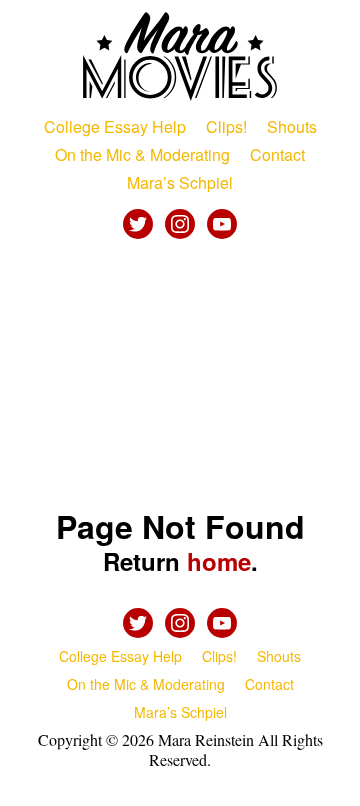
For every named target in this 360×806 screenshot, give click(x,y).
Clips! (226, 126)
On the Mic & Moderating (142, 154)
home (219, 561)
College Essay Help (115, 126)
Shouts (292, 126)
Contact (277, 154)
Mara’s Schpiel (180, 182)
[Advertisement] (180, 376)
